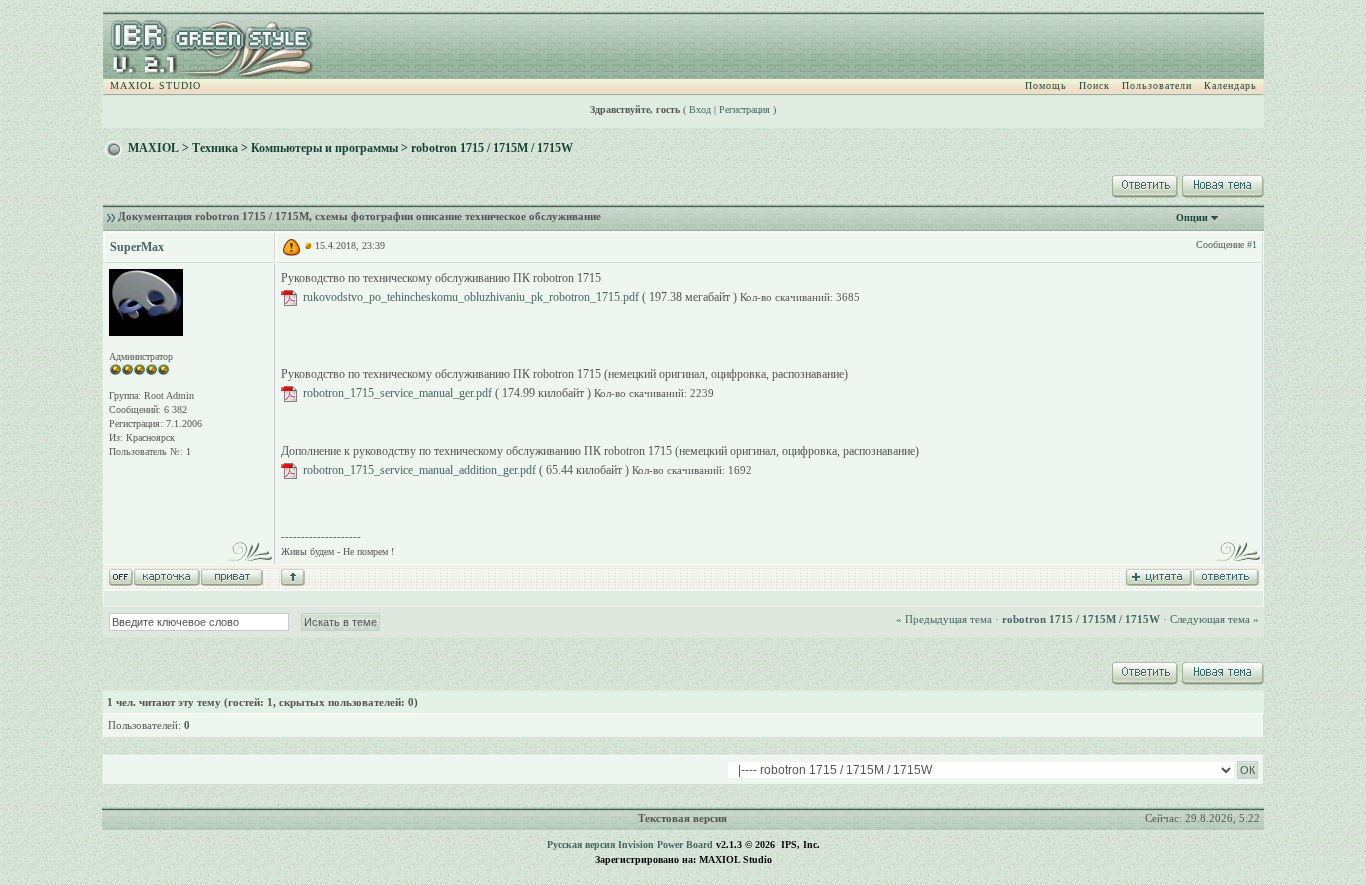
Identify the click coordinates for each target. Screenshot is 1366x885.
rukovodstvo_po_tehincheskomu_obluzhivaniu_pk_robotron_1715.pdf (471, 297)
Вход (700, 109)
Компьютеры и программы (324, 148)
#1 (1252, 244)
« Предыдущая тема (944, 619)
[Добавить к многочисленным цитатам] (1158, 576)
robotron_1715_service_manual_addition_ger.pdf (419, 470)
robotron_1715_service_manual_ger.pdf (397, 393)
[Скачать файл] (289, 297)
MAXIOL (153, 148)
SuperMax (137, 247)
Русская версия (581, 844)
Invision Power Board (665, 844)
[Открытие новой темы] (1221, 183)
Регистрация (744, 109)
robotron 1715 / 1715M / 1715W (492, 148)
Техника (215, 148)
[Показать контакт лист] (166, 576)
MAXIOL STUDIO (155, 85)
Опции (1192, 217)
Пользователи (1157, 85)
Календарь (1230, 85)
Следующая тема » (1214, 619)
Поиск (1094, 85)
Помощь (1046, 85)
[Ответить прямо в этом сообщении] (1225, 576)
